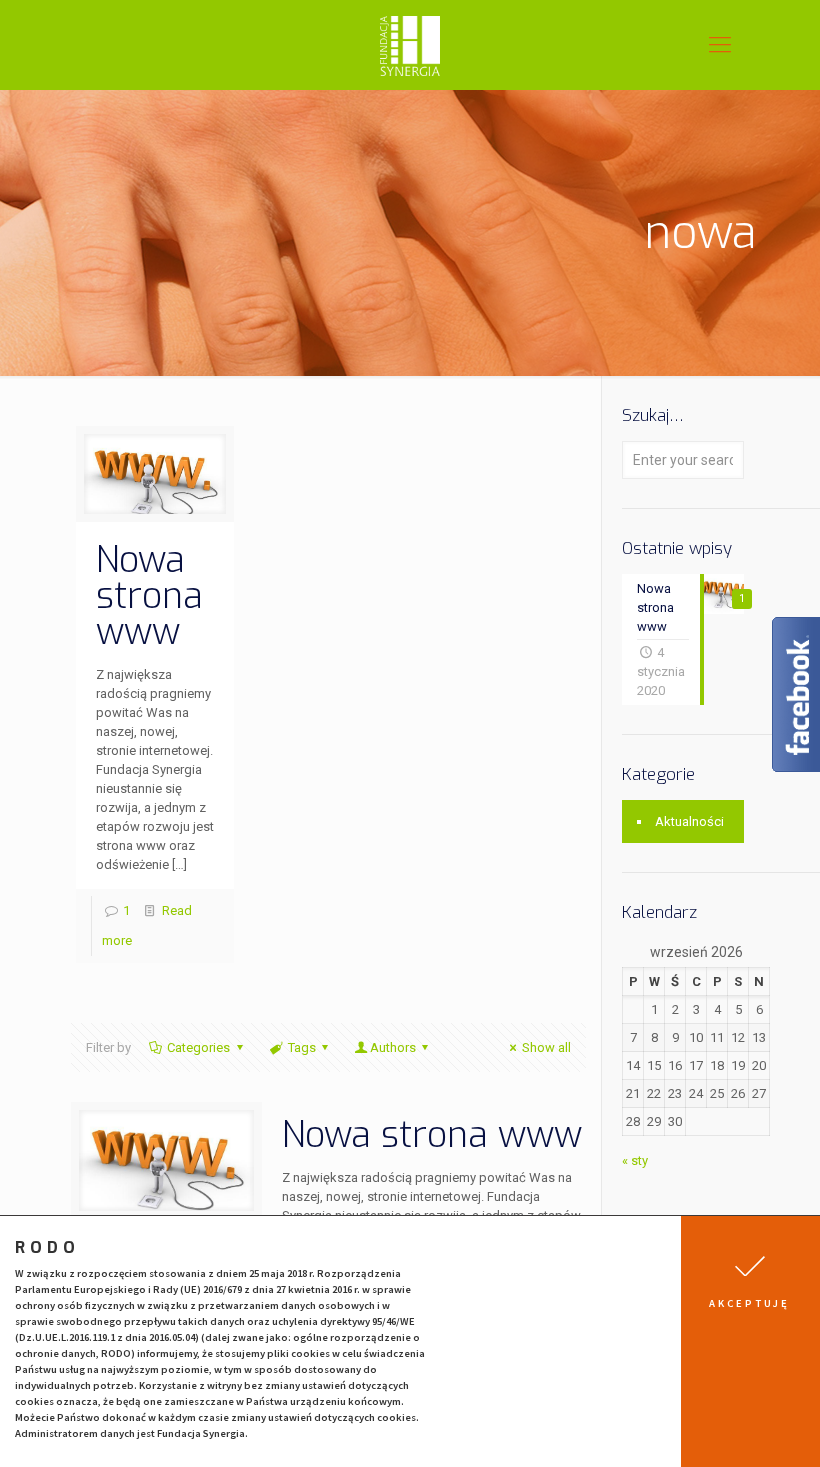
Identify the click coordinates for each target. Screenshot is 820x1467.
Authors (393, 1047)
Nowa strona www (149, 596)
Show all (546, 1047)
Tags (302, 1047)
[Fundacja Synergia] (410, 45)
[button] (750, 1341)
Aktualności (689, 821)
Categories (198, 1047)
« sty (635, 1160)
